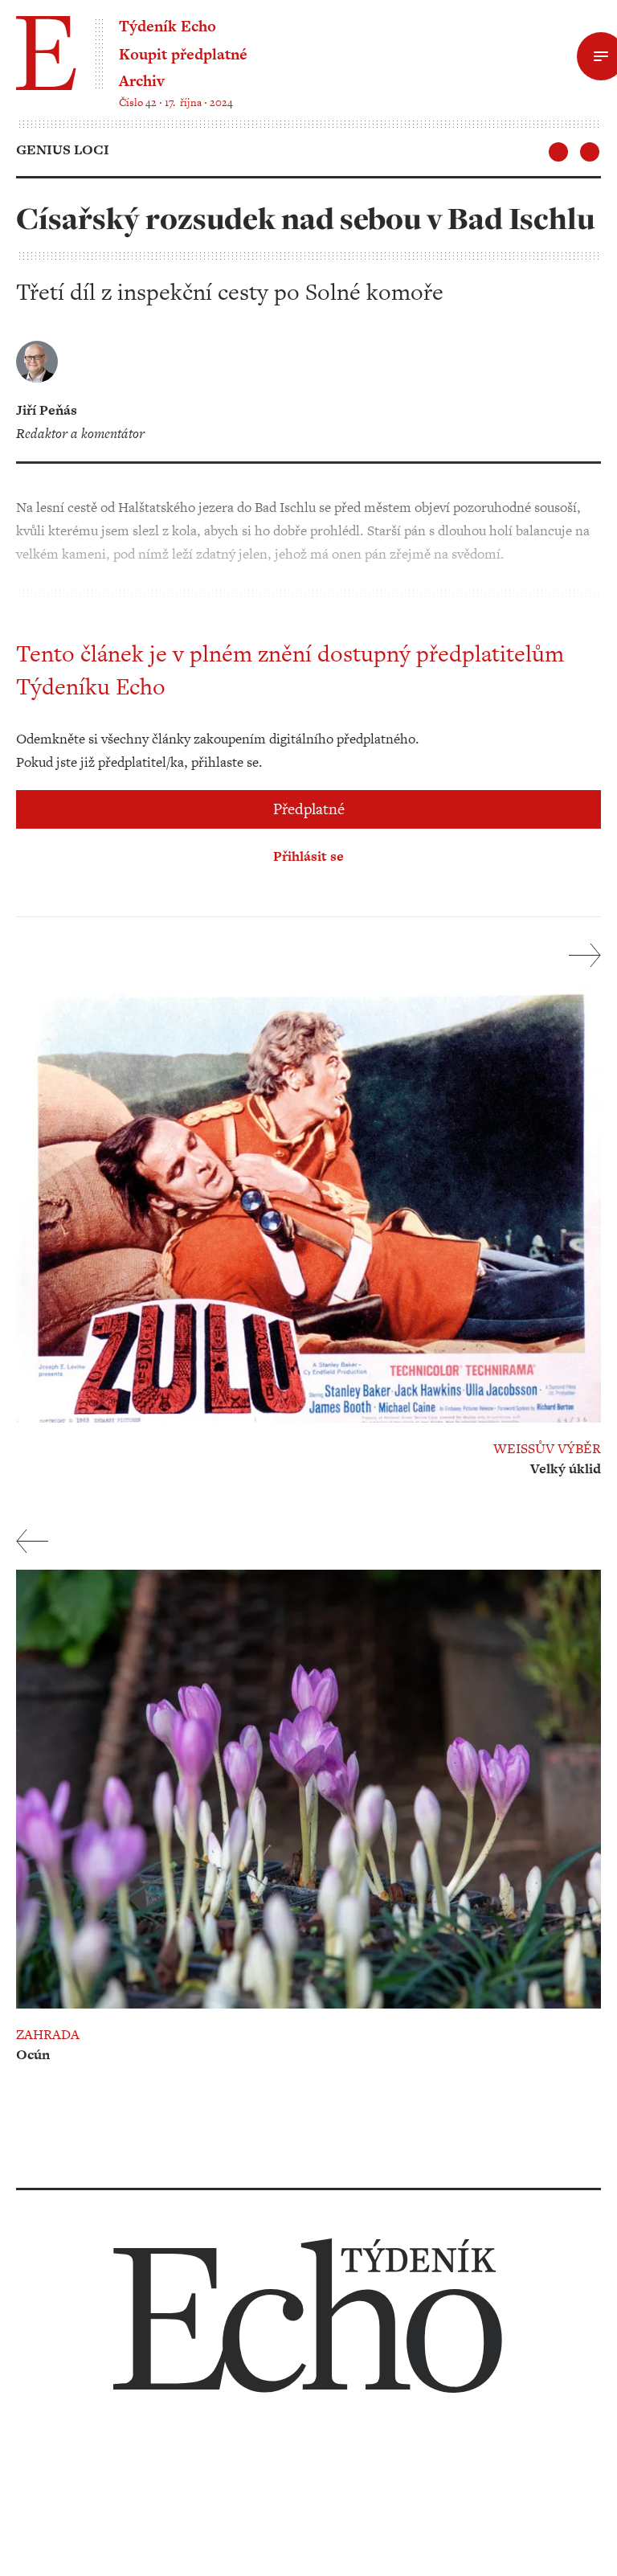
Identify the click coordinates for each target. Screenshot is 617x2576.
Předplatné (309, 809)
